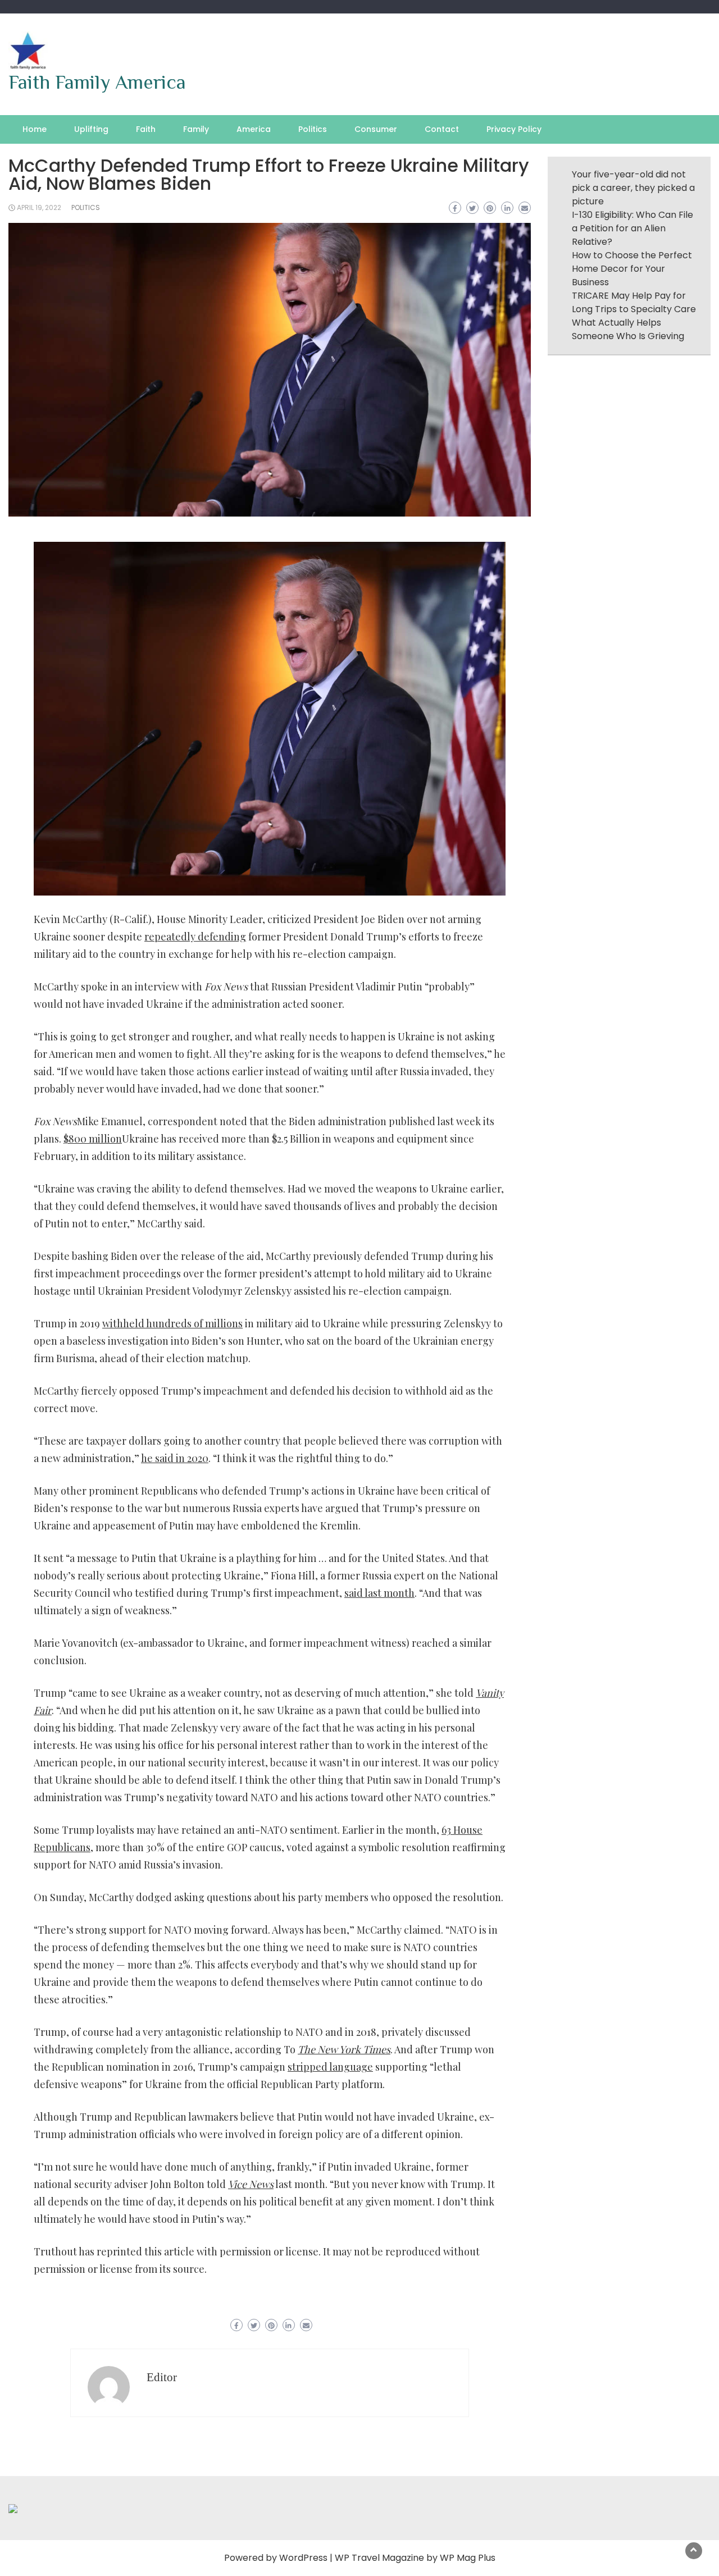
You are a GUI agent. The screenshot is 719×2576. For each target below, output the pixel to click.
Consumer (376, 129)
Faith (146, 129)
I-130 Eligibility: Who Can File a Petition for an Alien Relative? (632, 228)
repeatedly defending (195, 937)
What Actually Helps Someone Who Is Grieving (628, 329)
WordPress (303, 2558)
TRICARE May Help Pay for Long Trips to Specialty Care (634, 302)
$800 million (93, 1139)
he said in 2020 (175, 1458)
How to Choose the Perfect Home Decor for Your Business (632, 269)
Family (196, 129)
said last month (379, 1593)
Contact (442, 129)
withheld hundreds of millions (172, 1323)
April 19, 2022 (39, 207)
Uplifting (91, 129)
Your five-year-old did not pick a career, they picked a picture (633, 188)
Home (35, 129)
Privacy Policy (514, 129)
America (254, 129)
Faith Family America (97, 82)
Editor (162, 2377)
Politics (313, 129)
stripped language (330, 2067)
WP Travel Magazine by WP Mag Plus (415, 2558)
